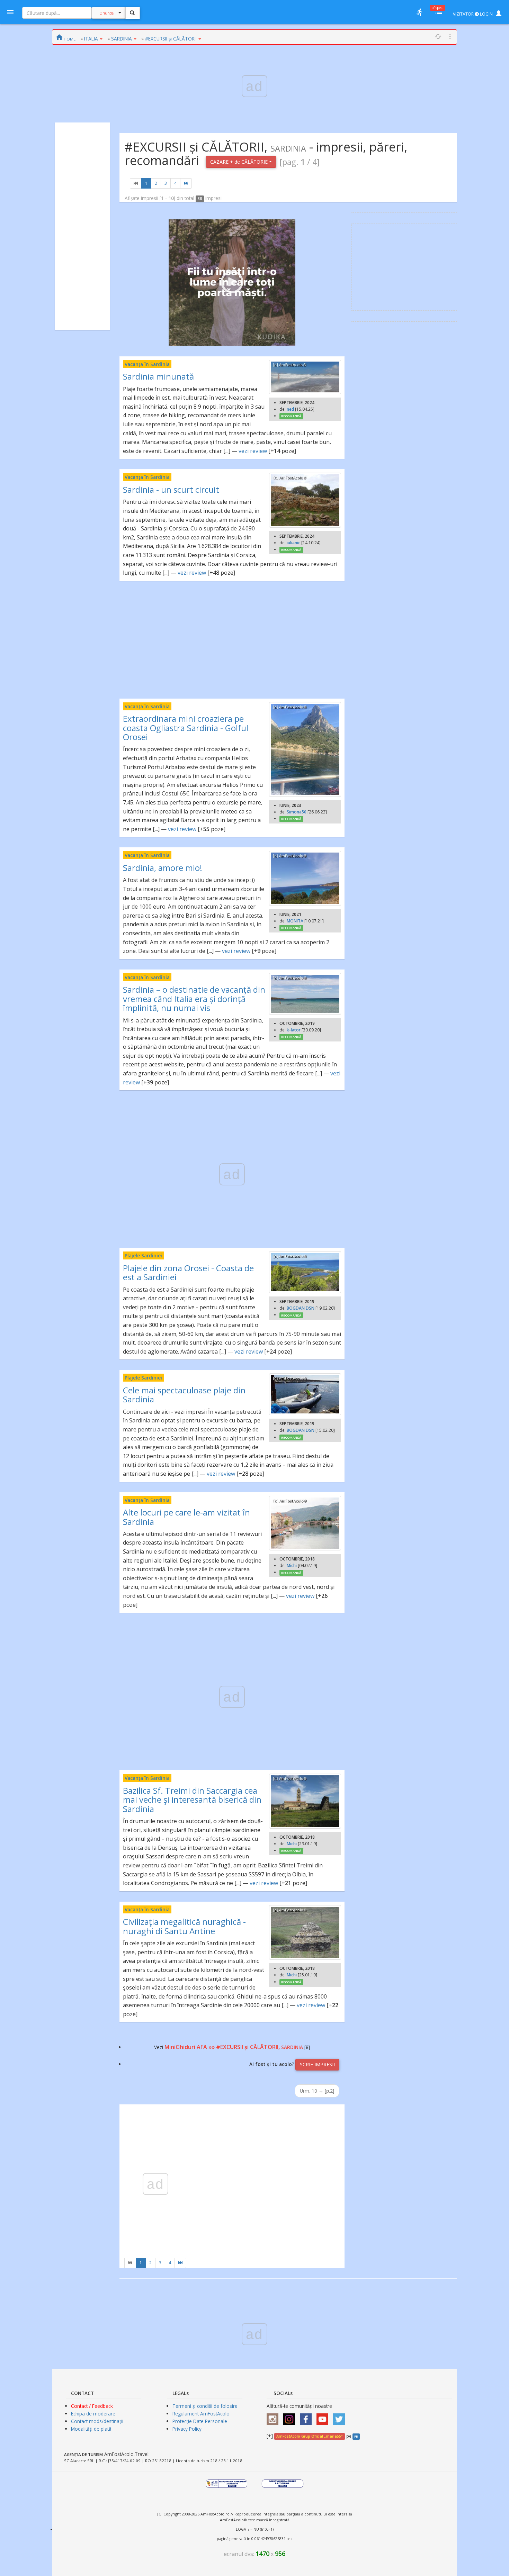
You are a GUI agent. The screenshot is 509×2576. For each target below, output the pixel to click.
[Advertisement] (82, 226)
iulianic (293, 543)
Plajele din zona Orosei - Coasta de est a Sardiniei (188, 1272)
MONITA (295, 921)
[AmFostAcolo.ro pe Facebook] (307, 2417)
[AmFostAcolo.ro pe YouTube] (324, 2417)
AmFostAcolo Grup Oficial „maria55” (309, 2436)
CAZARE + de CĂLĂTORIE (240, 162)
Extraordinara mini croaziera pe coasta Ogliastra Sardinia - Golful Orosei (186, 728)
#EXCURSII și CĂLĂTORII (171, 39)
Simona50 (297, 812)
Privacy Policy (187, 2429)
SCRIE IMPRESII (317, 2064)
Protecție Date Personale (200, 2421)
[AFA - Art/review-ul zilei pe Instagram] (274, 2417)
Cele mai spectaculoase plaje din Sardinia (184, 1395)
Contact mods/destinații (97, 2421)
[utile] (419, 12)
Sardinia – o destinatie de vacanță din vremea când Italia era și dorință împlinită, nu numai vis (194, 999)
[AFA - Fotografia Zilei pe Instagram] (291, 2417)
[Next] (186, 183)
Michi (292, 1565)
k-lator (294, 1030)
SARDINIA (122, 39)
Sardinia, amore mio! (163, 868)
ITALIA (91, 39)
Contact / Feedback (92, 2406)
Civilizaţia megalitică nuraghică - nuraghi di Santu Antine (184, 1926)
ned (290, 409)
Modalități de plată (91, 2429)
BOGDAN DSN (301, 1308)
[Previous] (136, 183)
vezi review (253, 451)
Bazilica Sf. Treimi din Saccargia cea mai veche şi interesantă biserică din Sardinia (192, 1800)
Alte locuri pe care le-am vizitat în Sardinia (186, 1517)
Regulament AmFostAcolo (201, 2414)
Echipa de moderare (93, 2414)
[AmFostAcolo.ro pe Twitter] (341, 2417)
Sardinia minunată (158, 376)
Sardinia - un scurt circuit (171, 489)
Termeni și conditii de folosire (205, 2406)
